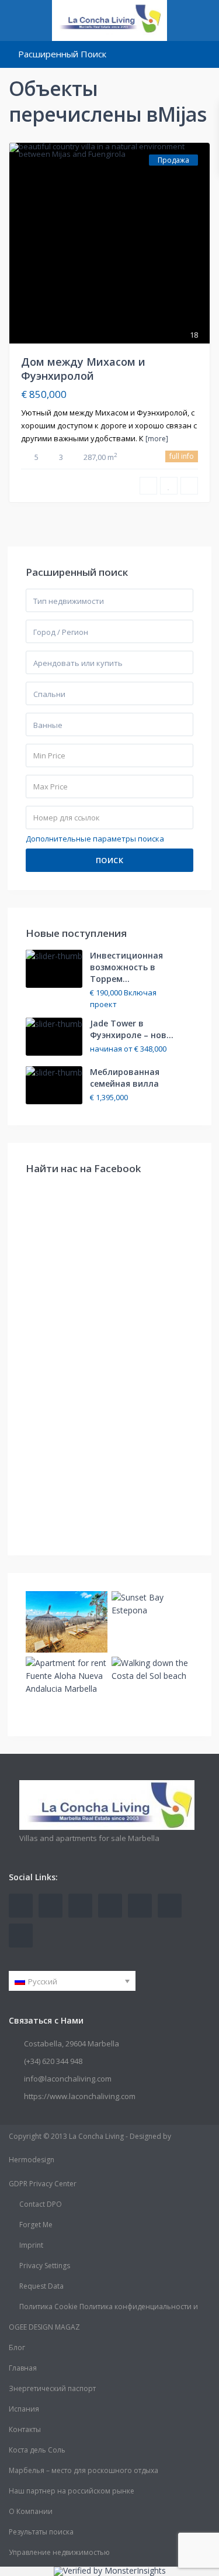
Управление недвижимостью (59, 2552)
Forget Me (36, 2225)
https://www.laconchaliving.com (80, 2096)
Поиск (110, 860)
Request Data (41, 2286)
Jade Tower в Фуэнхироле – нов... (132, 1029)
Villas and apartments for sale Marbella (89, 1838)
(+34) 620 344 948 (53, 2061)
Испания (24, 2409)
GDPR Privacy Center (43, 2184)
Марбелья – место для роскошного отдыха (84, 2470)
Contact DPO (41, 2204)
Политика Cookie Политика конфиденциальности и (109, 2307)
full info (182, 456)
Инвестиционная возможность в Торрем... (126, 967)
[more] (157, 439)
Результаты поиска (41, 2532)
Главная (23, 2368)
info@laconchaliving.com (68, 2079)
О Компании (31, 2511)
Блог (17, 2347)
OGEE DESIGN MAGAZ (44, 2327)
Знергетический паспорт (52, 2388)
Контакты (25, 2429)
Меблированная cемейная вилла (125, 1078)
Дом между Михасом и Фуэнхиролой (83, 368)
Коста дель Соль (37, 2450)
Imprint (31, 2245)
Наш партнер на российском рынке (72, 2491)
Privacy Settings (45, 2266)
